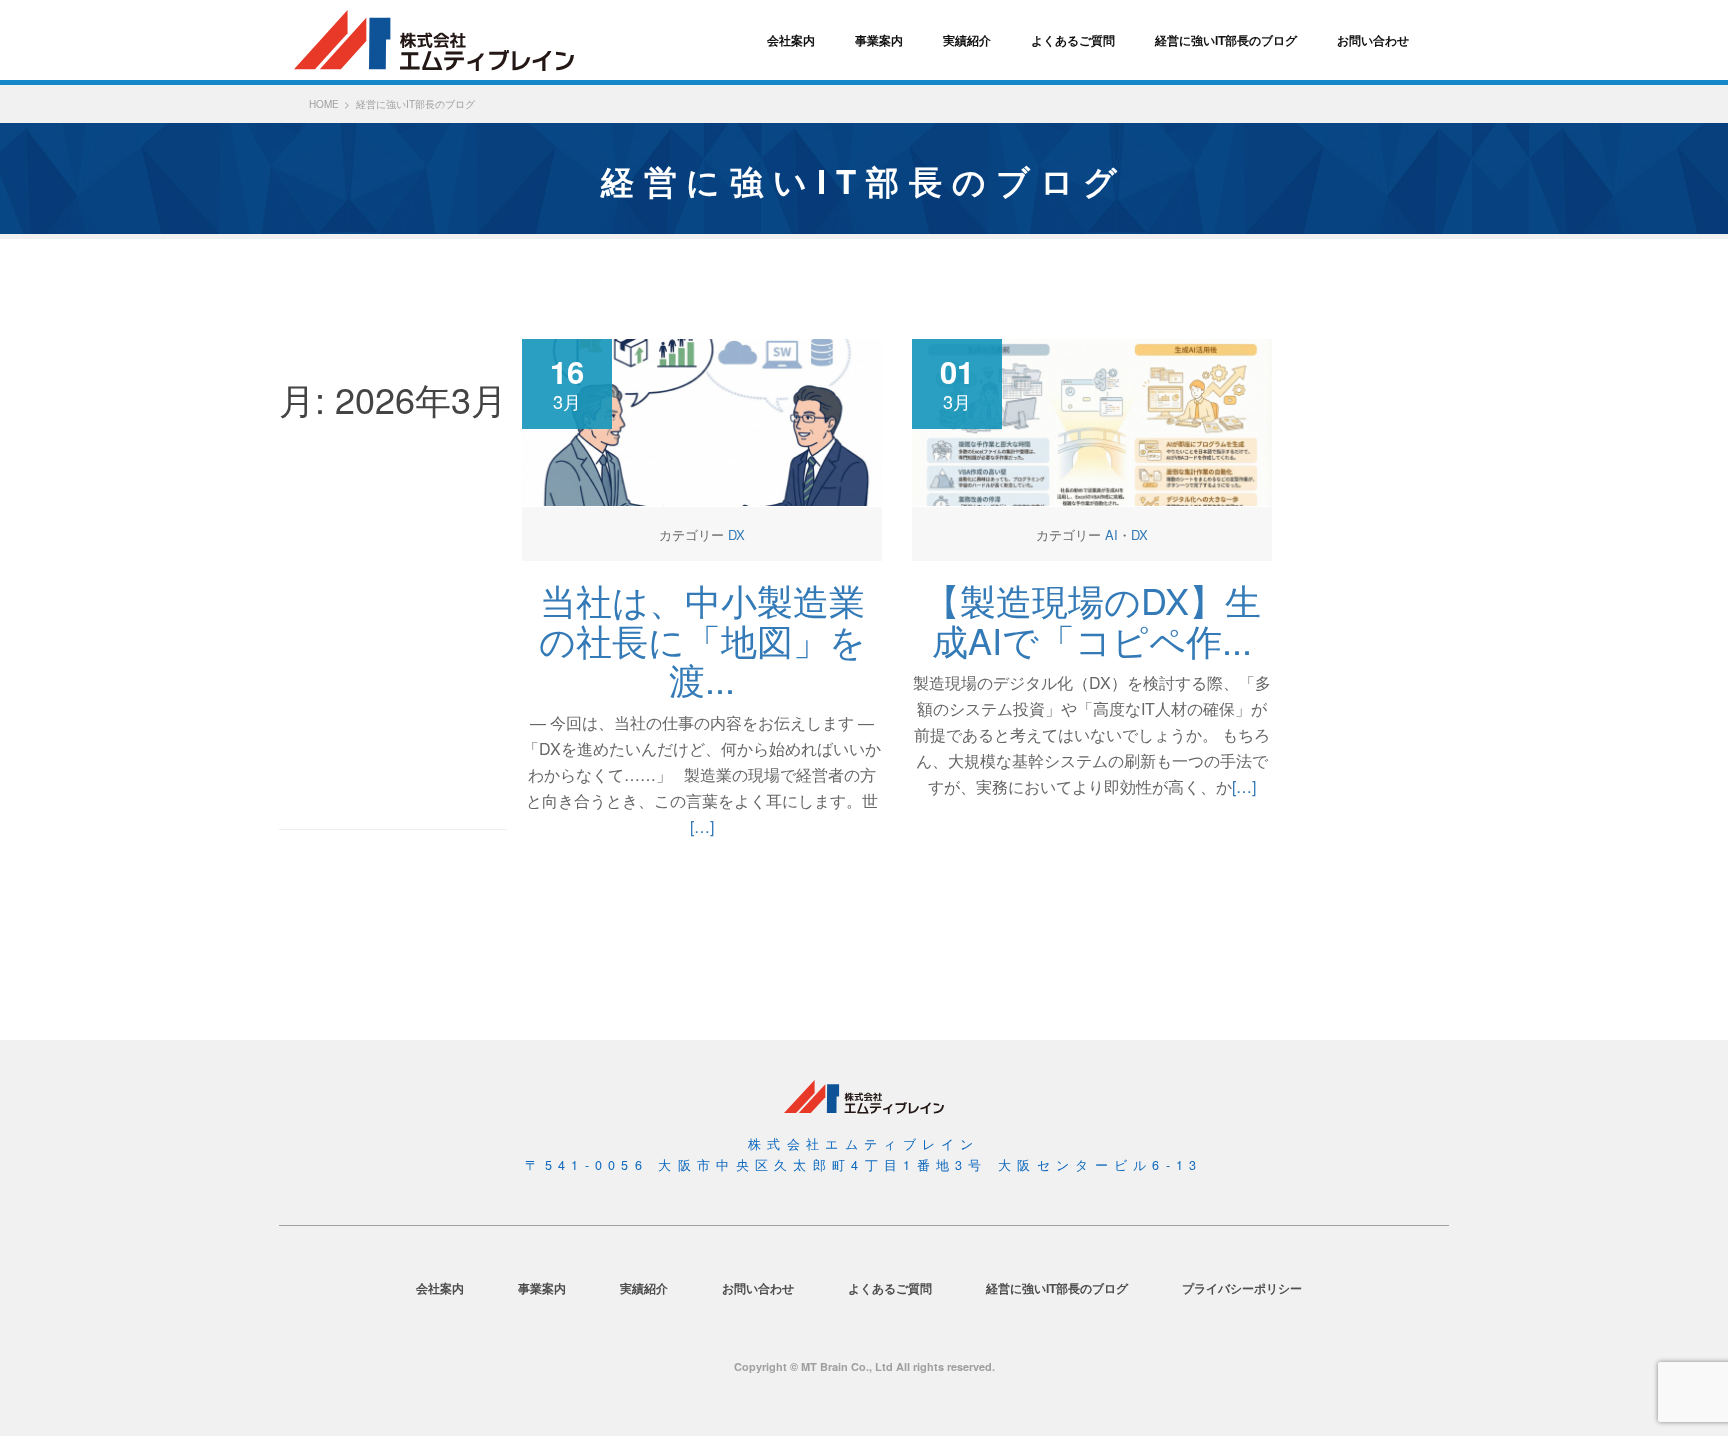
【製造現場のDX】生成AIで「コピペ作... (1092, 619)
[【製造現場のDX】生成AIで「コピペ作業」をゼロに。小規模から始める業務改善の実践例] (1092, 420)
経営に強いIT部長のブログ (1226, 40)
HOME (324, 104)
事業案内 (879, 40)
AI (1111, 534)
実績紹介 (967, 40)
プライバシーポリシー (1242, 1288)
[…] (702, 826)
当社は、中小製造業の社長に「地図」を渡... (702, 639)
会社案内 (791, 40)
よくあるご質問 (1073, 40)
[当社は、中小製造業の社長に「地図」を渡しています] (702, 420)
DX (736, 534)
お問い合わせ (1373, 40)
